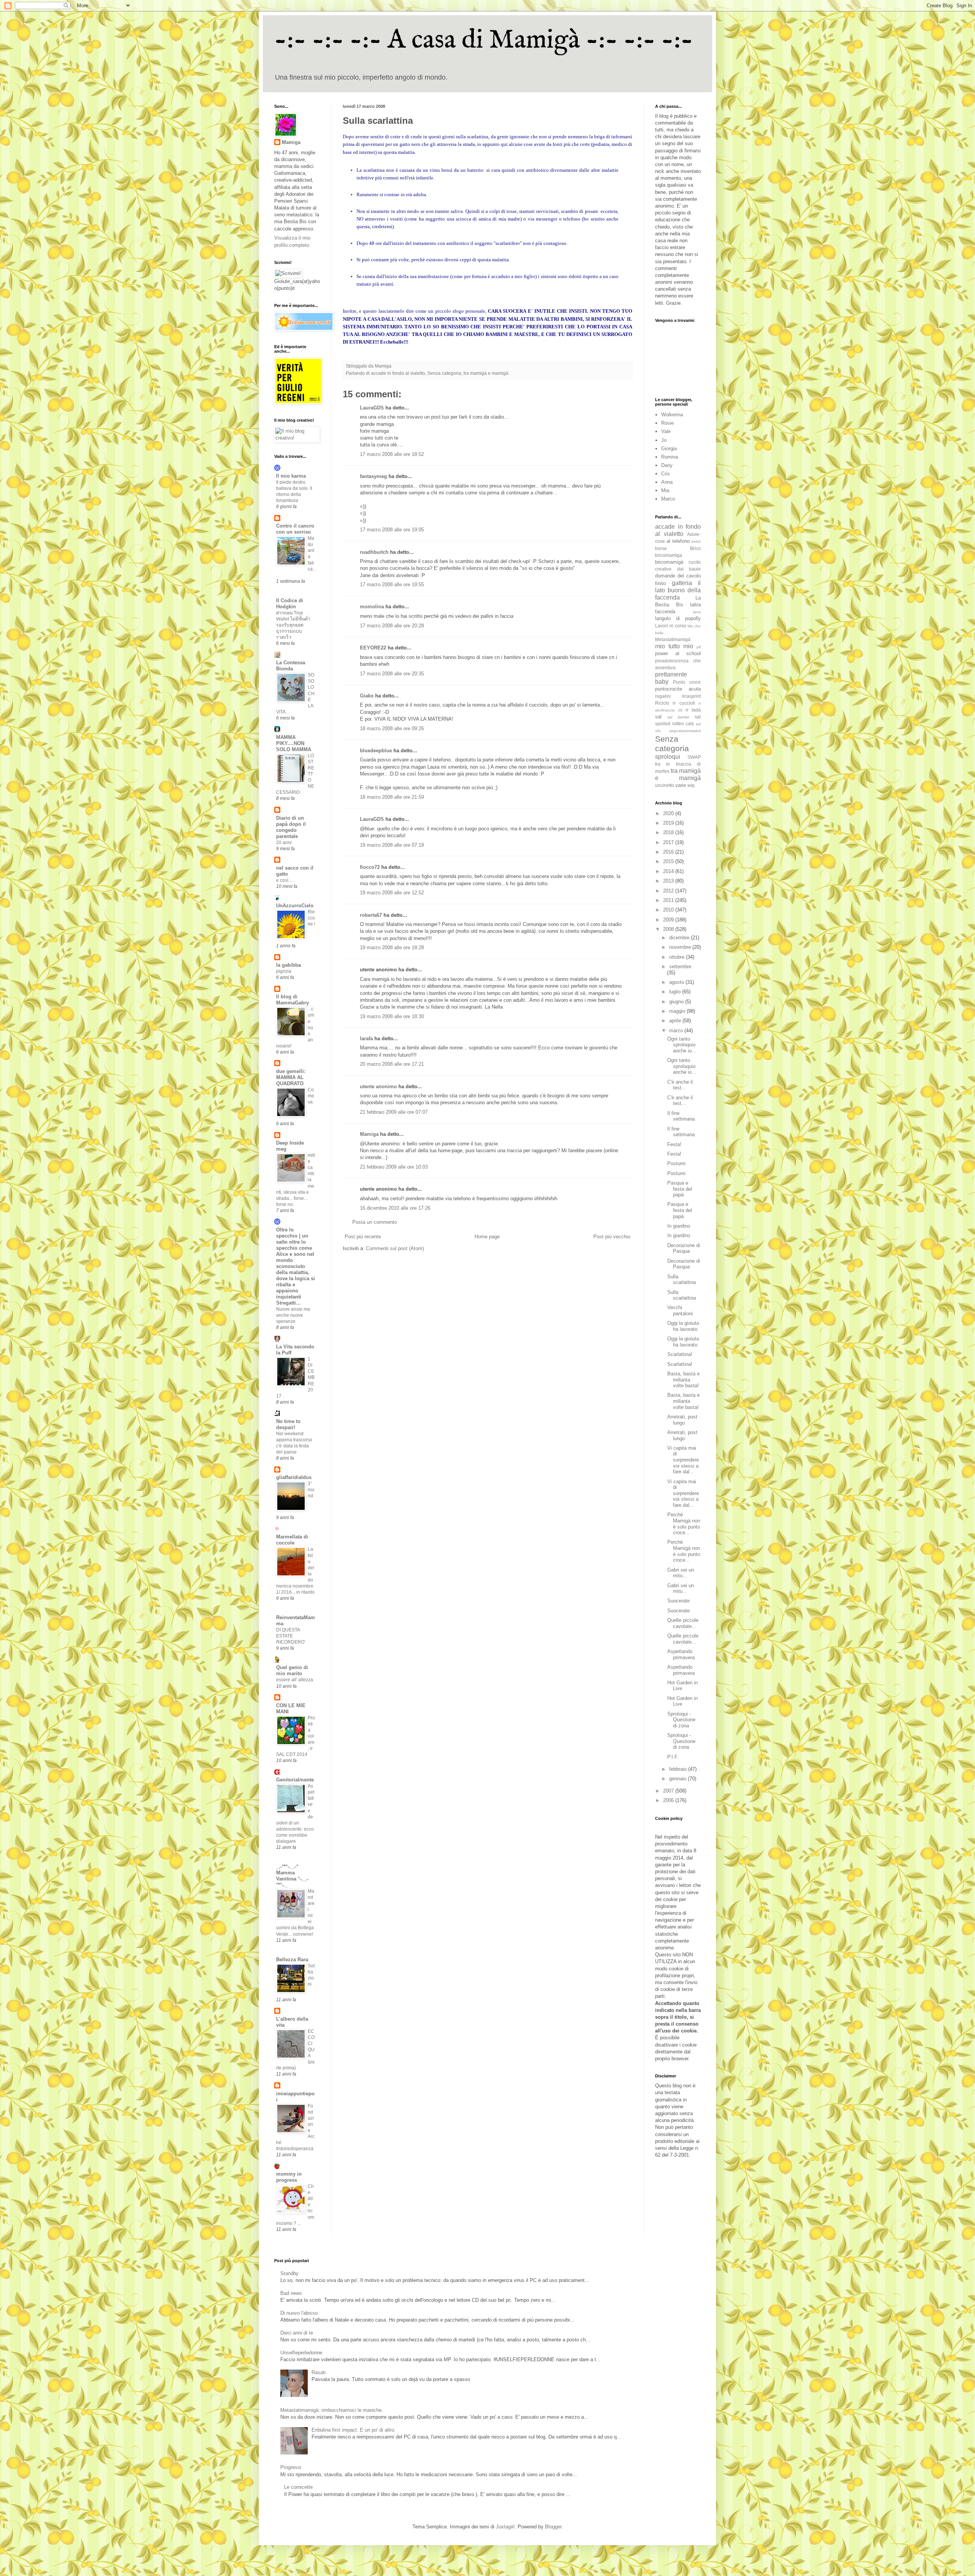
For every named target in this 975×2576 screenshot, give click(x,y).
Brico (695, 548)
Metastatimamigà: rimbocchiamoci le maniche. (332, 2410)
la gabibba (289, 965)
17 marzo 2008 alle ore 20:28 (392, 626)
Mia (665, 490)
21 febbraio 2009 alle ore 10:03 (394, 1167)
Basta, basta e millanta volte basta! (683, 1380)
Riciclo (662, 703)
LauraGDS (372, 408)
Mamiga (369, 1134)
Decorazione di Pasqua (684, 1248)
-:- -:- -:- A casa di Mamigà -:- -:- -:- (484, 40)
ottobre (678, 957)
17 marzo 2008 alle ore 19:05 (392, 530)
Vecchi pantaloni (680, 1310)
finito (660, 583)
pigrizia (284, 971)
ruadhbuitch (374, 552)
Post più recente (363, 1237)
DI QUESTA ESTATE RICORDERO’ (291, 1636)
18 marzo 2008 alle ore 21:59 (392, 797)
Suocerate (679, 1601)
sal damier (678, 717)
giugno (677, 1002)
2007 (669, 1791)
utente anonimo (378, 1087)
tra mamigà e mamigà (486, 373)
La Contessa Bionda (291, 666)
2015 (669, 861)
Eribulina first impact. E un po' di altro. (354, 2430)
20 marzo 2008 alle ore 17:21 (392, 1064)
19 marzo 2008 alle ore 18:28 (392, 947)
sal (658, 717)
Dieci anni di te (297, 2333)
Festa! (674, 1144)
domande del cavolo (678, 576)
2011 (669, 900)
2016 (669, 852)
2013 (669, 881)
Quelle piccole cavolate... (683, 1623)
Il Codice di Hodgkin (290, 604)
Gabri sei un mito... (681, 1573)
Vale (666, 431)
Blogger (553, 2527)
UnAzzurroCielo (295, 906)
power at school (678, 653)
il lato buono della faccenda (678, 590)
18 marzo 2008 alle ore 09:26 (392, 728)
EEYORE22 (373, 648)
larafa (366, 1039)
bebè (696, 541)
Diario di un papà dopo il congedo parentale (291, 827)
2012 (669, 891)
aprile (676, 1021)
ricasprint (691, 696)
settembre (680, 967)
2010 (669, 910)
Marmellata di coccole (292, 1540)
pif (699, 647)
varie (681, 785)
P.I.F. (673, 1757)
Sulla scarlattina (682, 1280)
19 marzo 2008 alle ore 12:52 (392, 893)
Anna (667, 482)
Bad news (291, 2293)
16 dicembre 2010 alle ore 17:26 (395, 1208)
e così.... (285, 880)
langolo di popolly (678, 618)
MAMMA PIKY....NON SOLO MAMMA (294, 743)
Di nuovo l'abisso (299, 2313)
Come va (311, 1096)
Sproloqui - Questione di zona (681, 1720)
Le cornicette (298, 2487)
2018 (669, 832)
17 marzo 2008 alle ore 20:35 (392, 674)
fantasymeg (373, 476)
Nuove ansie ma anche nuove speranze (293, 1315)
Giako (367, 696)
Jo (664, 440)
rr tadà (693, 710)
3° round (311, 1490)
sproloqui (668, 757)
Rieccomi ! (311, 918)
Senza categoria (444, 373)
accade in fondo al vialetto (398, 373)
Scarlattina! (680, 1354)
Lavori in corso (671, 626)
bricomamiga (669, 555)
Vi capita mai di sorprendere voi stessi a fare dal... (683, 1460)
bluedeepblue (376, 751)
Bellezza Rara (292, 1960)
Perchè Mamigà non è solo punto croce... (684, 1524)
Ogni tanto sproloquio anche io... (682, 1045)
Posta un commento (375, 1222)
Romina (670, 457)
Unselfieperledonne (301, 2353)
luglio (676, 992)
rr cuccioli (684, 703)
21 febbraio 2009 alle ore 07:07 (394, 1112)
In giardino (679, 1226)
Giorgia (669, 449)
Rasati (319, 2372)
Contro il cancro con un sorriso (295, 529)
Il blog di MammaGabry (292, 1000)
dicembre (680, 938)
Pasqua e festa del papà (680, 1189)
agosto (677, 982)
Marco (668, 499)
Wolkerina (672, 415)
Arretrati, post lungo (682, 1420)
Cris (666, 474)
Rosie (667, 423)
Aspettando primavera (681, 1654)
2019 (669, 823)
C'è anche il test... (680, 1085)
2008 (669, 929)
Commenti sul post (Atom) (395, 1248)
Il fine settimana (681, 1116)
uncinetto (665, 785)
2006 (669, 1800)
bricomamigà (669, 562)
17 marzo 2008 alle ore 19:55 (392, 584)
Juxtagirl (505, 2527)
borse (661, 548)
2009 (669, 920)
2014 (669, 871)
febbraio (679, 1769)
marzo (677, 1031)
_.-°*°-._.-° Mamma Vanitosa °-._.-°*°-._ (292, 1876)
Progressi (291, 2467)
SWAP (694, 757)
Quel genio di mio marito (292, 1670)
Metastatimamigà (673, 639)
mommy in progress (289, 2177)
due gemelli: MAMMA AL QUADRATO (291, 1077)
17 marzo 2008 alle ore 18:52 (392, 454)
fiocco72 (370, 867)
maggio (678, 1011)
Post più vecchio (612, 1237)
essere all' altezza (295, 1680)
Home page (487, 1237)
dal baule (689, 569)
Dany (667, 465)
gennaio (679, 1779)
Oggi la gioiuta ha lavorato (683, 1326)
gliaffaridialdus (294, 1477)
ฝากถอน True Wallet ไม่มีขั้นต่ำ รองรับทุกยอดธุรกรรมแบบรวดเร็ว (293, 625)
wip (691, 785)
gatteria (682, 583)
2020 (669, 813)
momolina (372, 607)
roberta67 (371, 915)
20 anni (284, 843)
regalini (663, 696)
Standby (289, 2273)
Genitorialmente (295, 1780)
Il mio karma (291, 476)
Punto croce (687, 682)
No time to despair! (288, 1424)
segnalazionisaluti (685, 731)
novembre (681, 947)
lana (697, 612)
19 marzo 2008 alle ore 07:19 (392, 845)
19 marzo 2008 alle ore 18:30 (392, 1016)
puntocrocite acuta (678, 689)
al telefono (678, 541)
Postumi (676, 1163)
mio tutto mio (674, 646)
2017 (669, 842)
